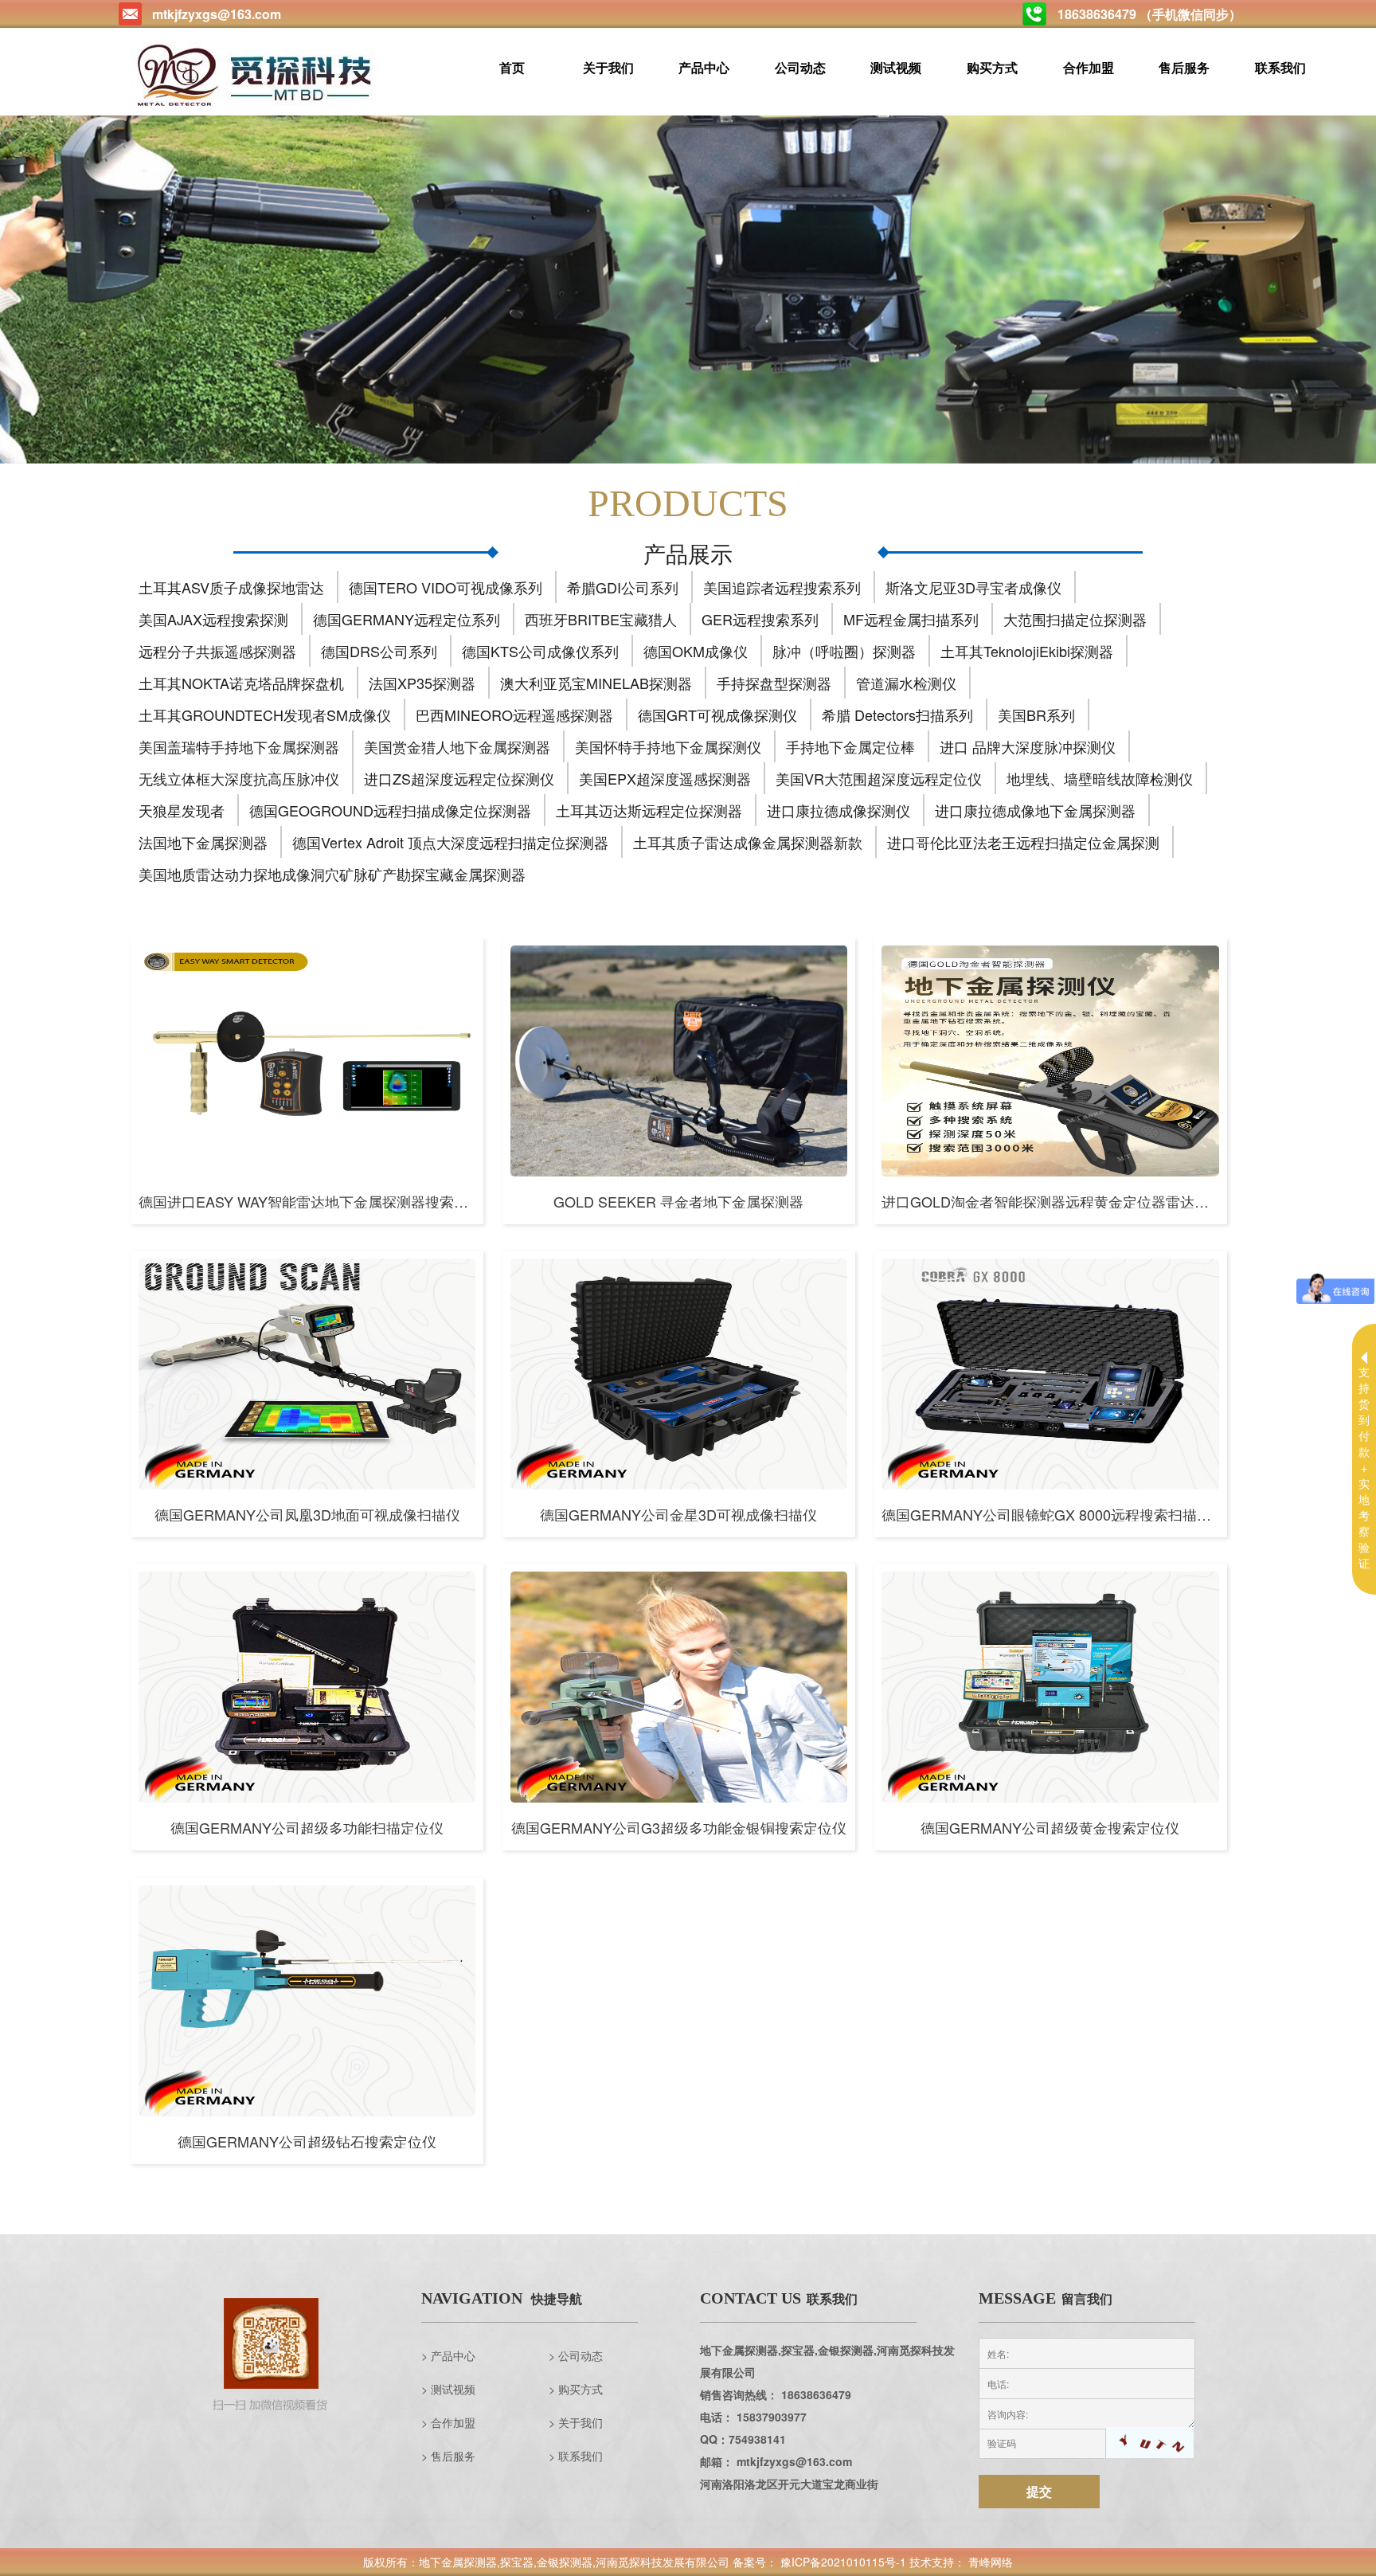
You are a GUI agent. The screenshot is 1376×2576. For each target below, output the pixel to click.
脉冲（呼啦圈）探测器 (844, 651)
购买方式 (992, 67)
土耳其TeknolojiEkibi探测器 (1027, 651)
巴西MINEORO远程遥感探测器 (514, 714)
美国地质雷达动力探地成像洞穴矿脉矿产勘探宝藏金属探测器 (332, 874)
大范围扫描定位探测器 (1075, 619)
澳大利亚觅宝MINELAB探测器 (596, 683)
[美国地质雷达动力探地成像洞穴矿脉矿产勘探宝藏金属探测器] (688, 290)
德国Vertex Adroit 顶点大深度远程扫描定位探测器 (450, 842)
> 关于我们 (576, 2422)
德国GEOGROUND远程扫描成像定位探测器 (390, 810)
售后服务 (1184, 67)
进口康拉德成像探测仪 (838, 810)
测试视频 (896, 67)
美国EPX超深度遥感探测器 (665, 778)
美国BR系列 (1036, 714)
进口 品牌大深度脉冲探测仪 (1028, 746)
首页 (512, 67)
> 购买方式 (576, 2389)
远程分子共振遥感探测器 (217, 651)
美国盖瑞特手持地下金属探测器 (239, 746)
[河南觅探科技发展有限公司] (257, 75)
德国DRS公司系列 (379, 651)
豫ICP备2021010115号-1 (843, 2562)
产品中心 (704, 67)
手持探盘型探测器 (774, 683)
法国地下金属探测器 (203, 842)
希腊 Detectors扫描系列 (897, 714)
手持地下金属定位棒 (850, 746)
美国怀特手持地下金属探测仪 (668, 746)
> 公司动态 (576, 2355)
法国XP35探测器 (422, 683)
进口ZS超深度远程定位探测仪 (459, 778)
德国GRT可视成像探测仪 (717, 714)
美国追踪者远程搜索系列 (782, 587)
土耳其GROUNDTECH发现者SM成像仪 (265, 714)
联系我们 (1280, 67)
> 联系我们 (576, 2456)
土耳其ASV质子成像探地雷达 (231, 587)
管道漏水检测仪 (906, 683)
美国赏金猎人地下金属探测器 (457, 746)
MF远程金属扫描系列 (911, 619)
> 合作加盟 (448, 2422)
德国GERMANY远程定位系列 (407, 619)
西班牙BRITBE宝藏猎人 (601, 619)
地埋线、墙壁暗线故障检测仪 (1100, 778)
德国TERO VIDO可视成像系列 (446, 587)
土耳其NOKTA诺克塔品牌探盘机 (241, 683)
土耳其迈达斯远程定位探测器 (649, 810)
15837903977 (772, 2417)
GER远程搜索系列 (760, 619)
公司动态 (800, 67)
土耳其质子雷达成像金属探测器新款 (748, 842)
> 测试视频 (448, 2389)
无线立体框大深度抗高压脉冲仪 (239, 778)
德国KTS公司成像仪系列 (540, 651)
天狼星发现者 (182, 810)
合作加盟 (1088, 67)
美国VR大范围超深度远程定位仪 (879, 778)
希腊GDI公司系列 (623, 587)
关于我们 (608, 67)
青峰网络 (991, 2562)
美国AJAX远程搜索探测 (213, 619)
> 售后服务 (448, 2456)
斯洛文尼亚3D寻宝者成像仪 (973, 587)
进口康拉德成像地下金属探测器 (1035, 810)
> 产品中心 (448, 2355)
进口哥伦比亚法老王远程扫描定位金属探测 (1023, 842)
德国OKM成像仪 (696, 651)
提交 (1039, 2491)
